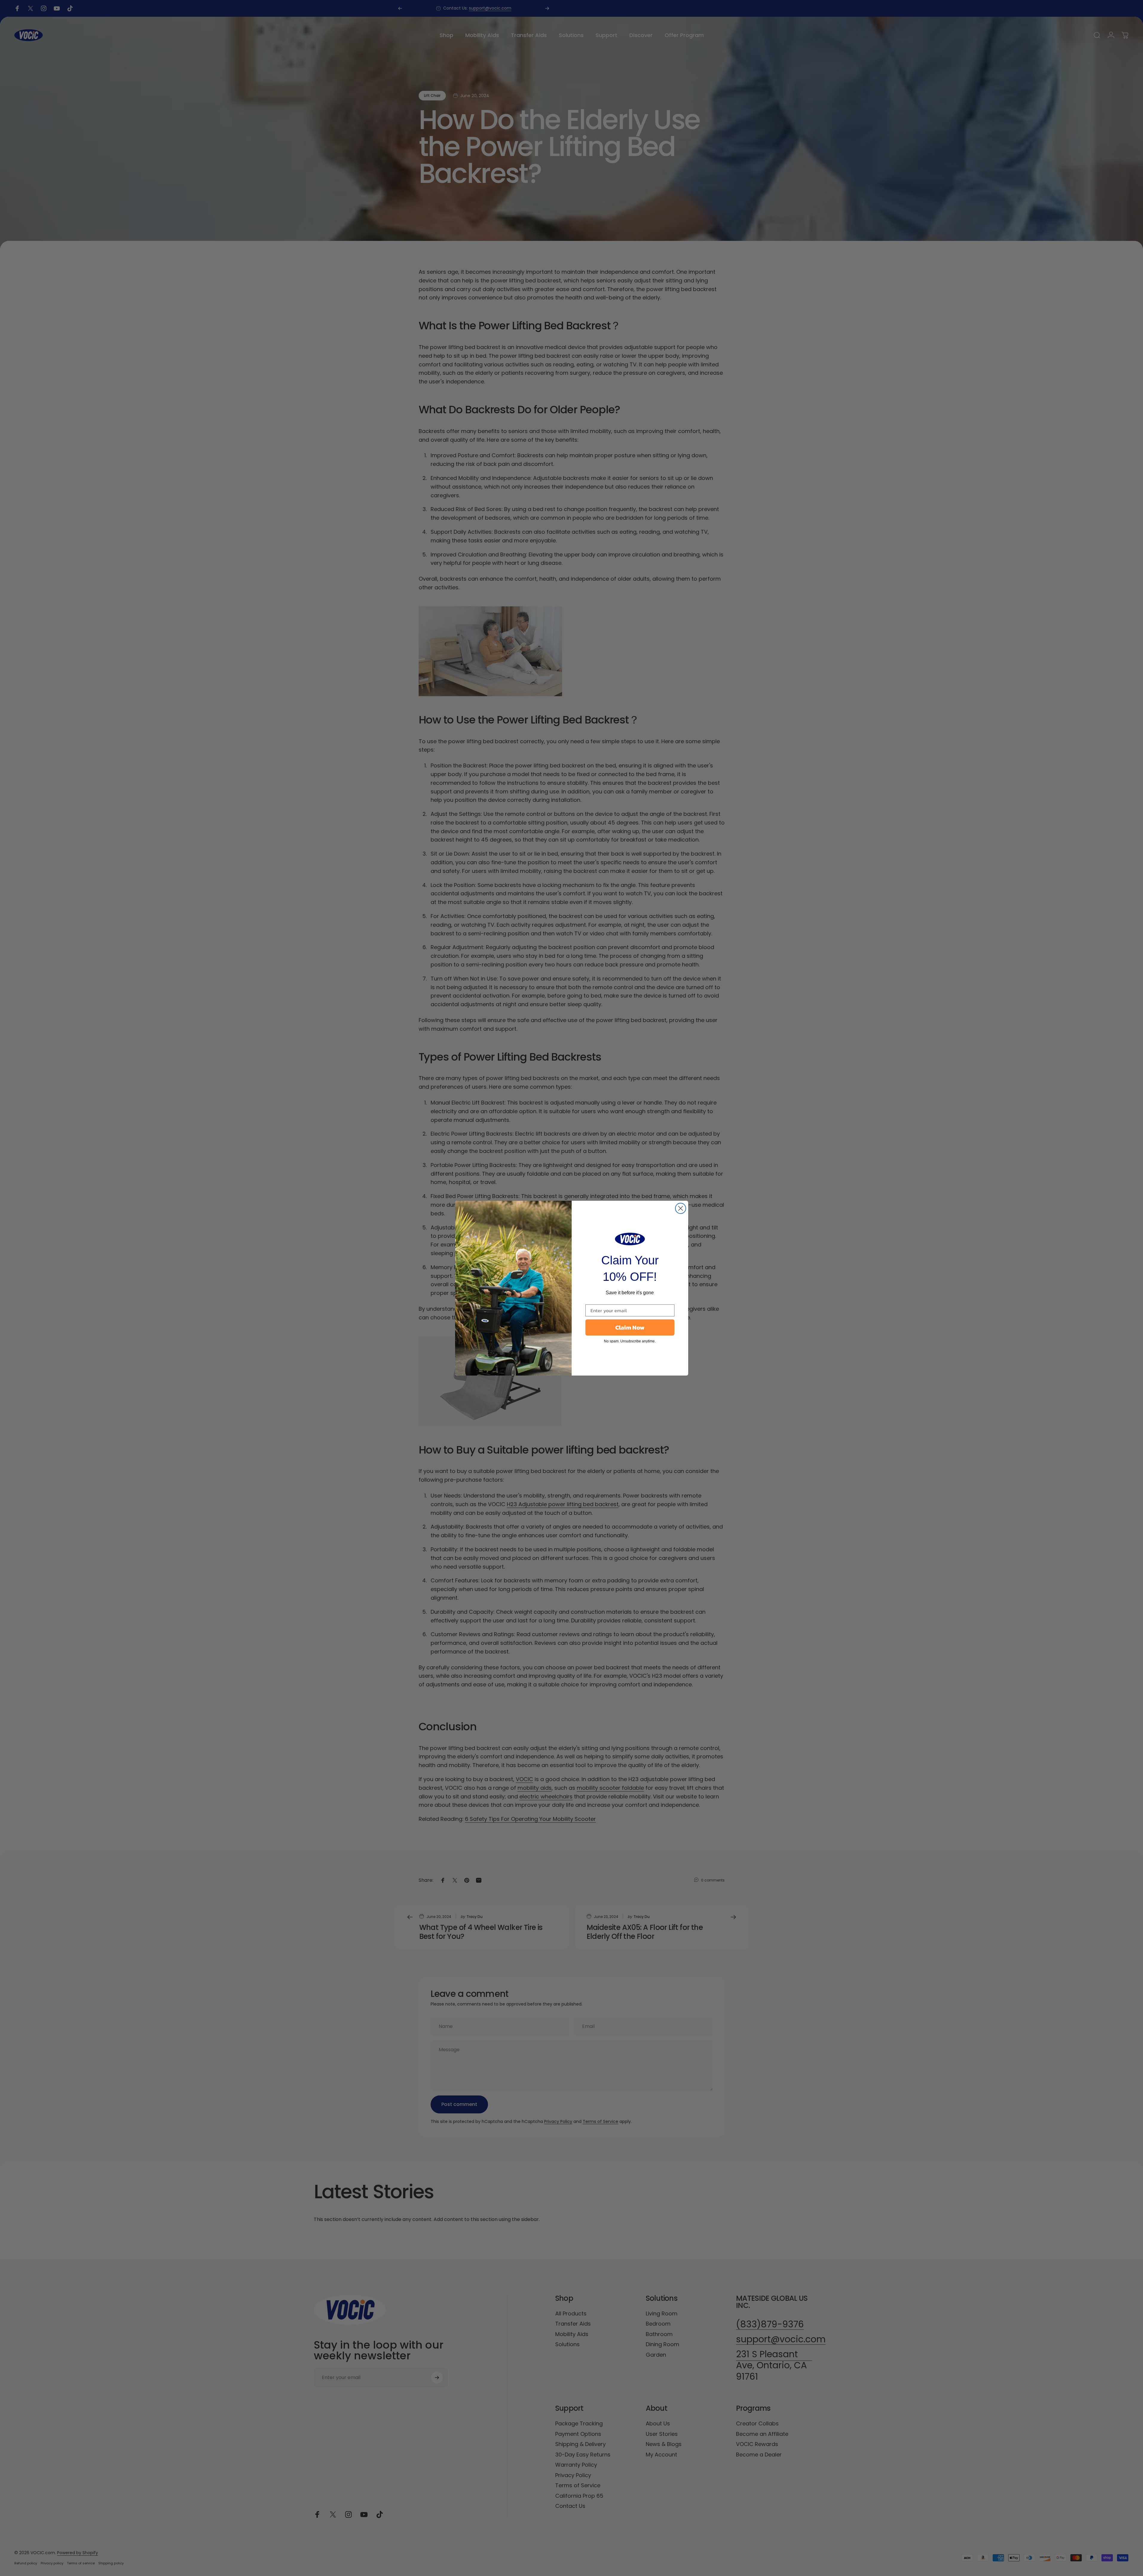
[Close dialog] (681, 1208)
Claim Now (630, 1327)
